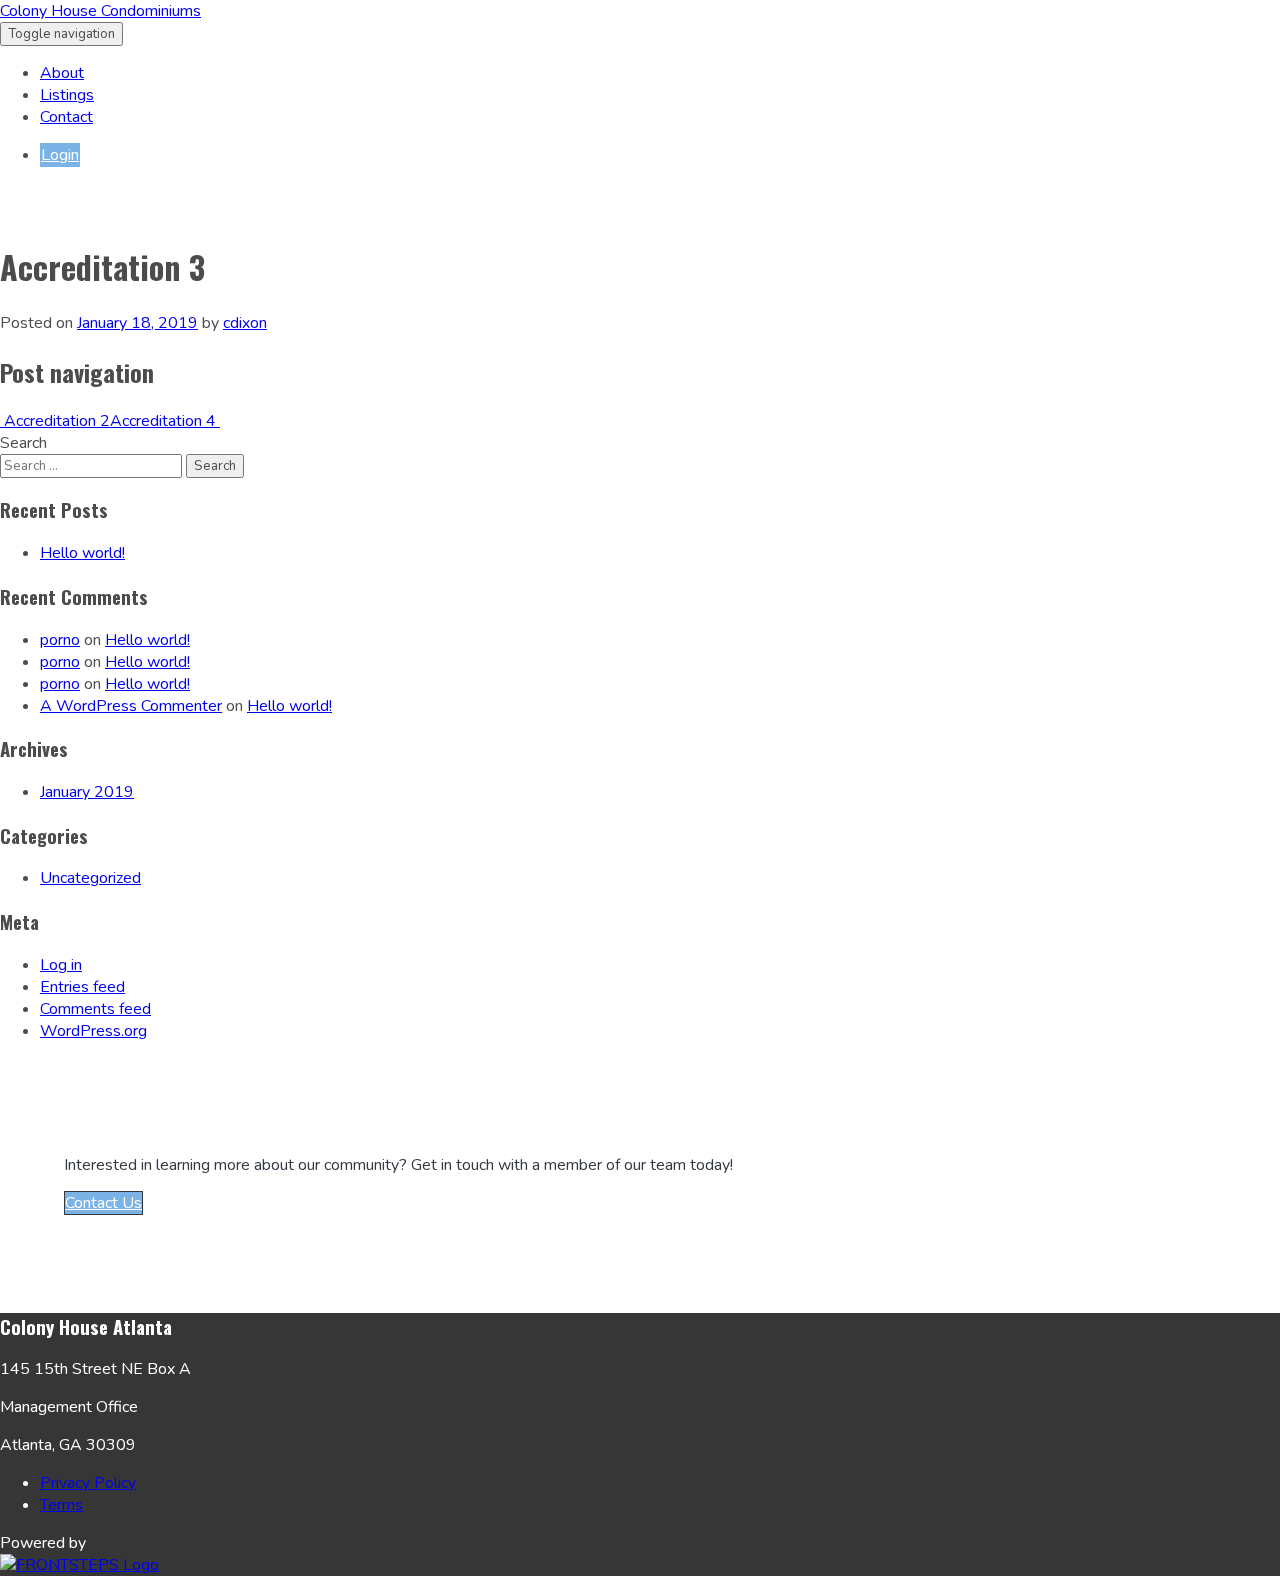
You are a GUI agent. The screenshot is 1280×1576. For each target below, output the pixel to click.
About (62, 73)
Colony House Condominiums (100, 11)
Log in (61, 965)
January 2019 (87, 792)
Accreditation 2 (55, 421)
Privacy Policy (88, 1483)
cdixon (245, 323)
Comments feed (95, 1009)
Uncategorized (90, 878)
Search (23, 443)
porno (60, 640)
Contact (66, 117)
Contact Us (103, 1203)
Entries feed (82, 987)
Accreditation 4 (165, 421)
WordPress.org (93, 1031)
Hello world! (82, 553)
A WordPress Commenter (131, 706)
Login (60, 155)
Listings (67, 95)
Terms (61, 1505)
